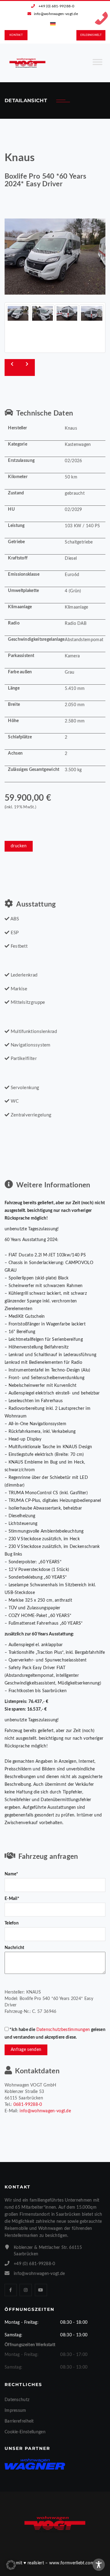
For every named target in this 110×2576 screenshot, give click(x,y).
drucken (19, 846)
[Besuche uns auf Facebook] (11, 2290)
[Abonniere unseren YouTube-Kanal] (41, 2290)
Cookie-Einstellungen (25, 2432)
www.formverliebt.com (72, 2563)
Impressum (15, 2411)
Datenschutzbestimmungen (63, 2030)
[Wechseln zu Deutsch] (53, 24)
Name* (11, 1874)
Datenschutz (17, 2400)
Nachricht (15, 1948)
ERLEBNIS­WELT (91, 35)
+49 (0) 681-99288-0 (56, 6)
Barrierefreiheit (19, 2421)
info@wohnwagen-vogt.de (56, 14)
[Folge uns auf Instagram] (26, 2290)
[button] (11, 2565)
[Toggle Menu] (97, 64)
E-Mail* (12, 1899)
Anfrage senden (26, 2050)
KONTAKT (16, 35)
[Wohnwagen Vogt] (28, 63)
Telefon (12, 1923)
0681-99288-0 (28, 2105)
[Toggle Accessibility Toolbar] (99, 2565)
